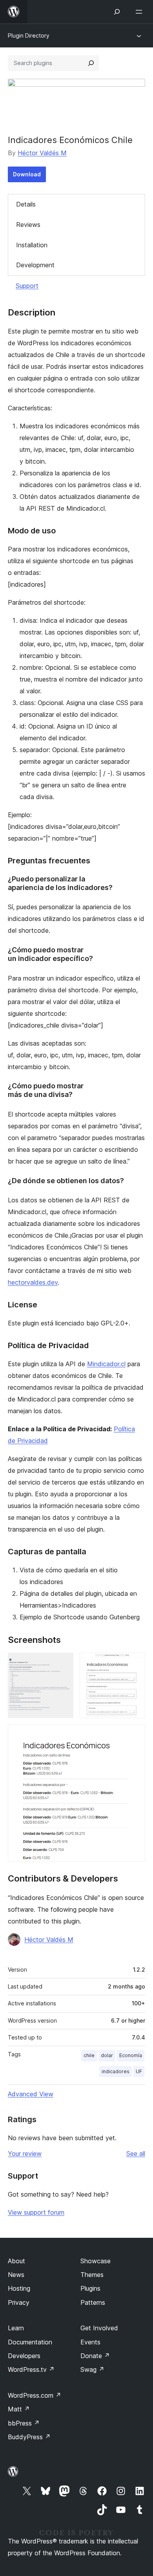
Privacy (19, 2302)
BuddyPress (29, 2437)
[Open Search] (117, 12)
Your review (25, 2154)
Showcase (96, 2261)
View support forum (36, 2212)
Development (35, 265)
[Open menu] (140, 12)
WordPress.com (35, 2395)
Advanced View (31, 2094)
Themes (92, 2275)
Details (26, 204)
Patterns (93, 2302)
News (16, 2275)
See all (136, 2154)
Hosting (19, 2288)
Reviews (28, 225)
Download (27, 174)
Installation (32, 245)
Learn (16, 2328)
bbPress (24, 2423)
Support (27, 286)
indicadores (116, 2071)
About (16, 2261)
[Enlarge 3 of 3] (135, 1735)
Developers (24, 2356)
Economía (131, 2055)
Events (90, 2342)
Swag (92, 2369)
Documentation (30, 2342)
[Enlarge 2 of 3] (135, 1663)
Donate (95, 2356)
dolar (107, 2055)
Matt (19, 2409)
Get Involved (99, 2328)
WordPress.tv (31, 2369)
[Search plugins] (91, 63)
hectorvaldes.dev (33, 1282)
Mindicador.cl (106, 1364)
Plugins (90, 2288)
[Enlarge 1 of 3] (63, 1663)
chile (89, 2055)
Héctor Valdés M (42, 153)
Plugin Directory (29, 35)
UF (139, 2071)
